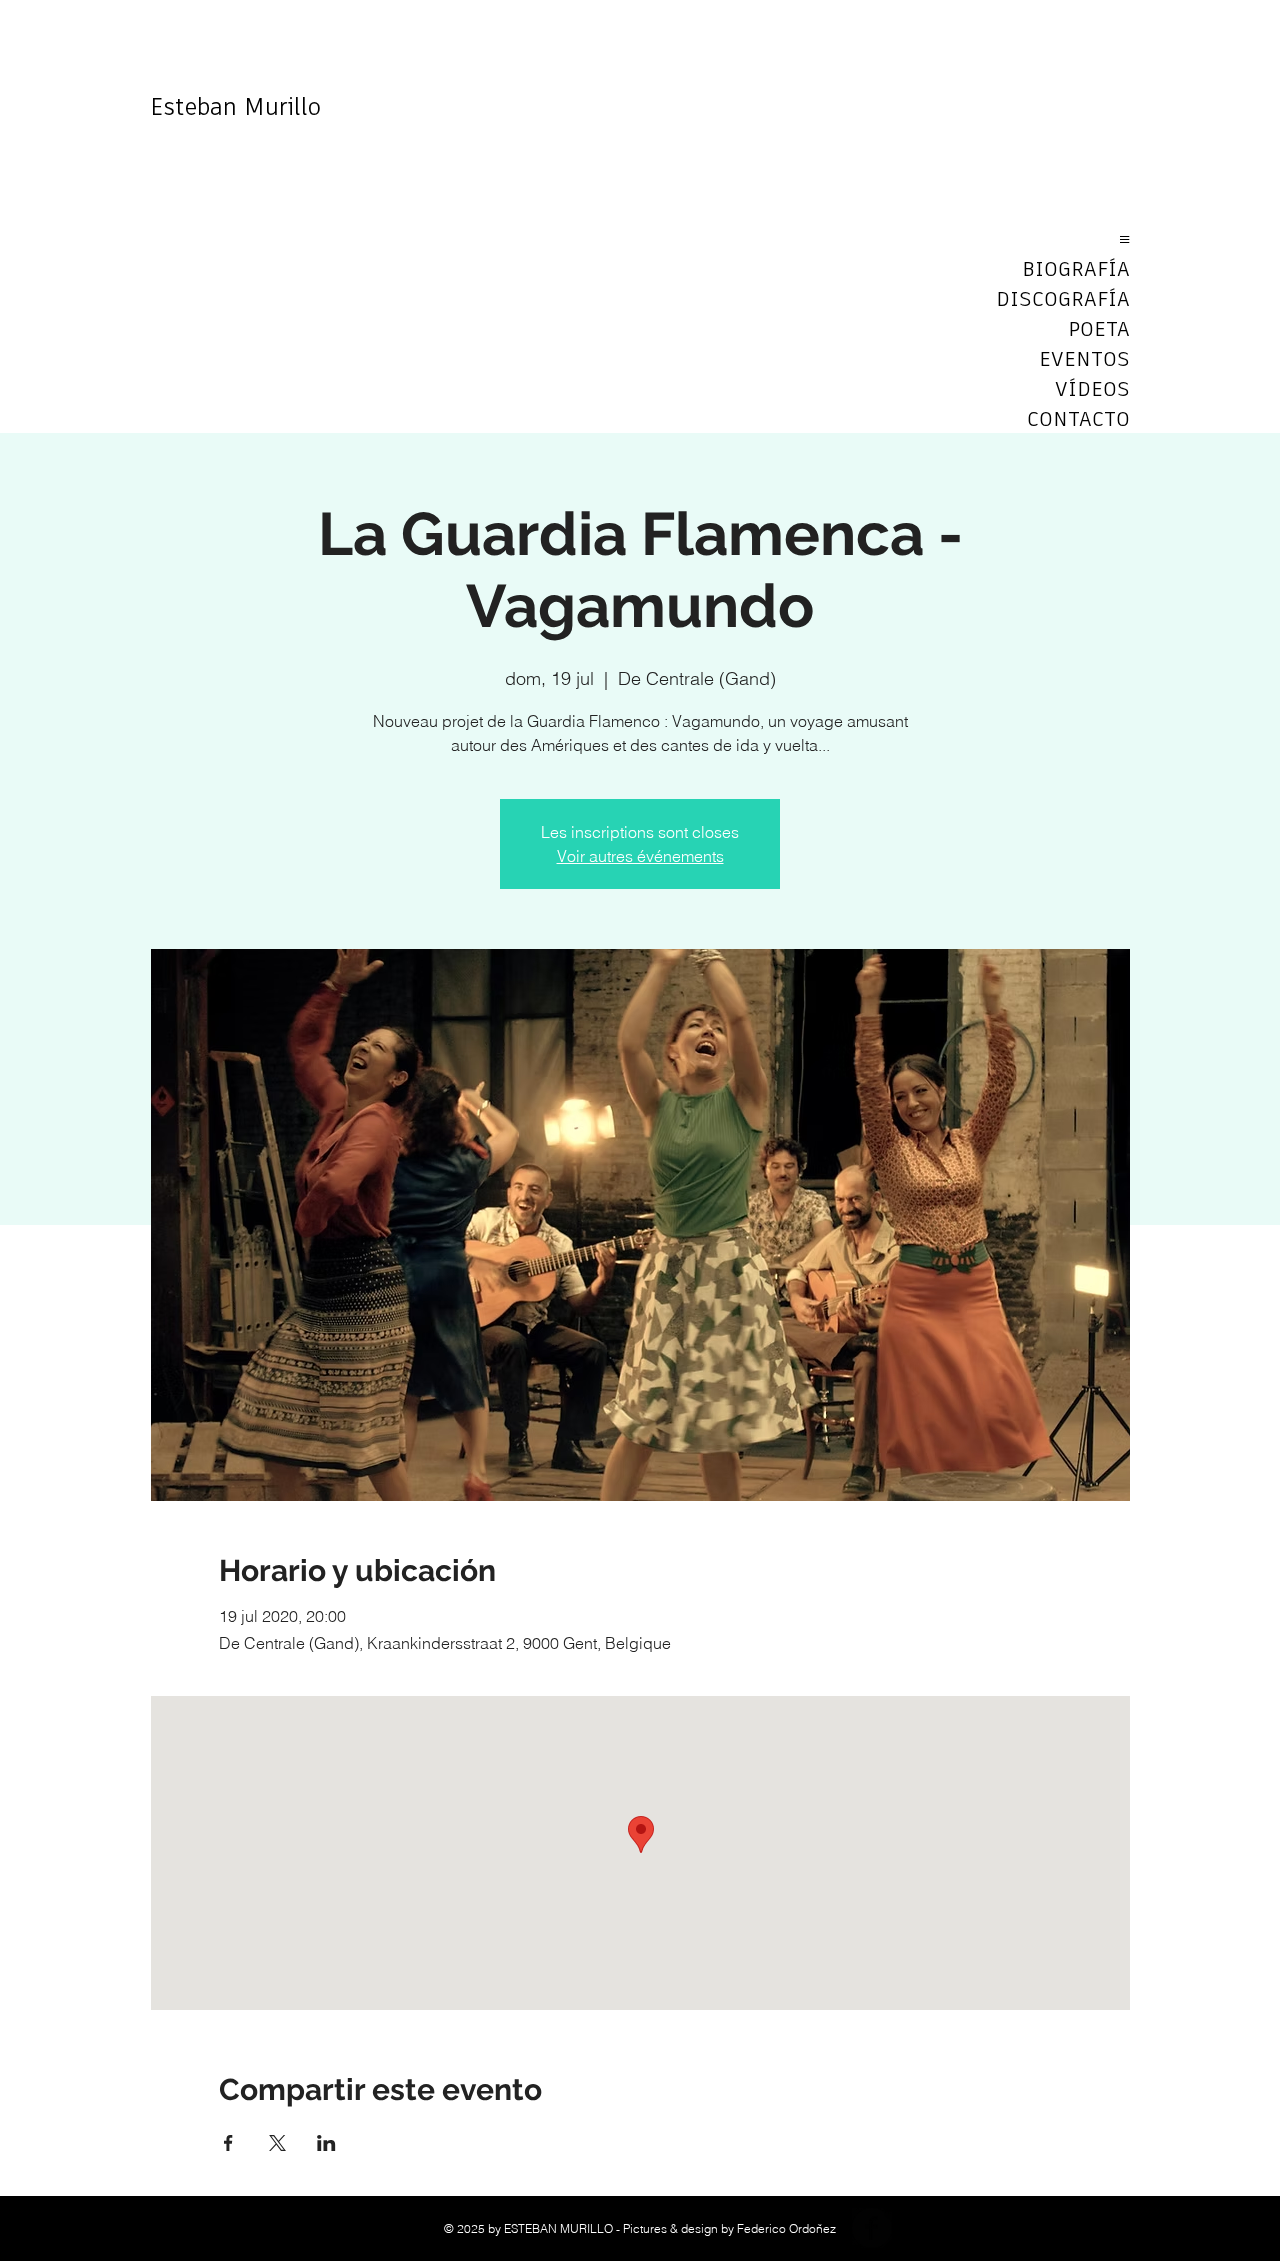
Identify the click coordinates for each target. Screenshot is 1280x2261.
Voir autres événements (640, 856)
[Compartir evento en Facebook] (228, 2143)
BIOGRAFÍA (1076, 270)
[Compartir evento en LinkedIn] (326, 2143)
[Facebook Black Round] (872, 2228)
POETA (1099, 330)
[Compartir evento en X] (277, 2143)
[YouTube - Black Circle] (920, 2228)
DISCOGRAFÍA (1063, 300)
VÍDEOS (1092, 390)
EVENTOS (1084, 360)
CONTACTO (1078, 420)
